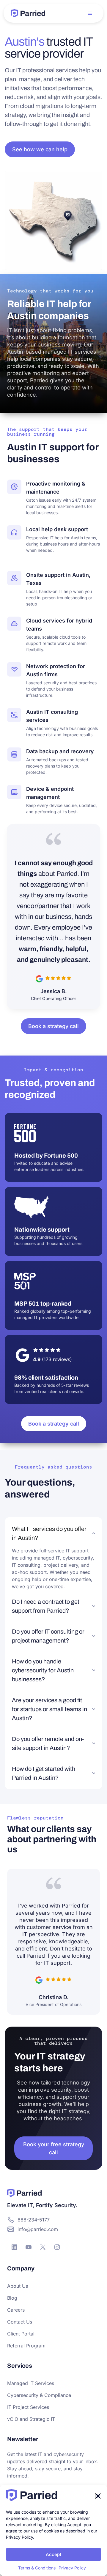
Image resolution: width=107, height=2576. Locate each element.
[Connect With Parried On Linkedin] (14, 2247)
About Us (18, 2286)
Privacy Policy (72, 2568)
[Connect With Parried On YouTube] (29, 2247)
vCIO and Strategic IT (31, 2419)
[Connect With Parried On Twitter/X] (43, 2247)
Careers (16, 2310)
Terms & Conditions (37, 2568)
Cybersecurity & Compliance (39, 2395)
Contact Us (20, 2322)
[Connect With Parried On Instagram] (57, 2247)
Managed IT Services (31, 2383)
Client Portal (21, 2334)
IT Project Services (28, 2407)
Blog (12, 2298)
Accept (53, 2554)
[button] (98, 2496)
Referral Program (26, 2346)
